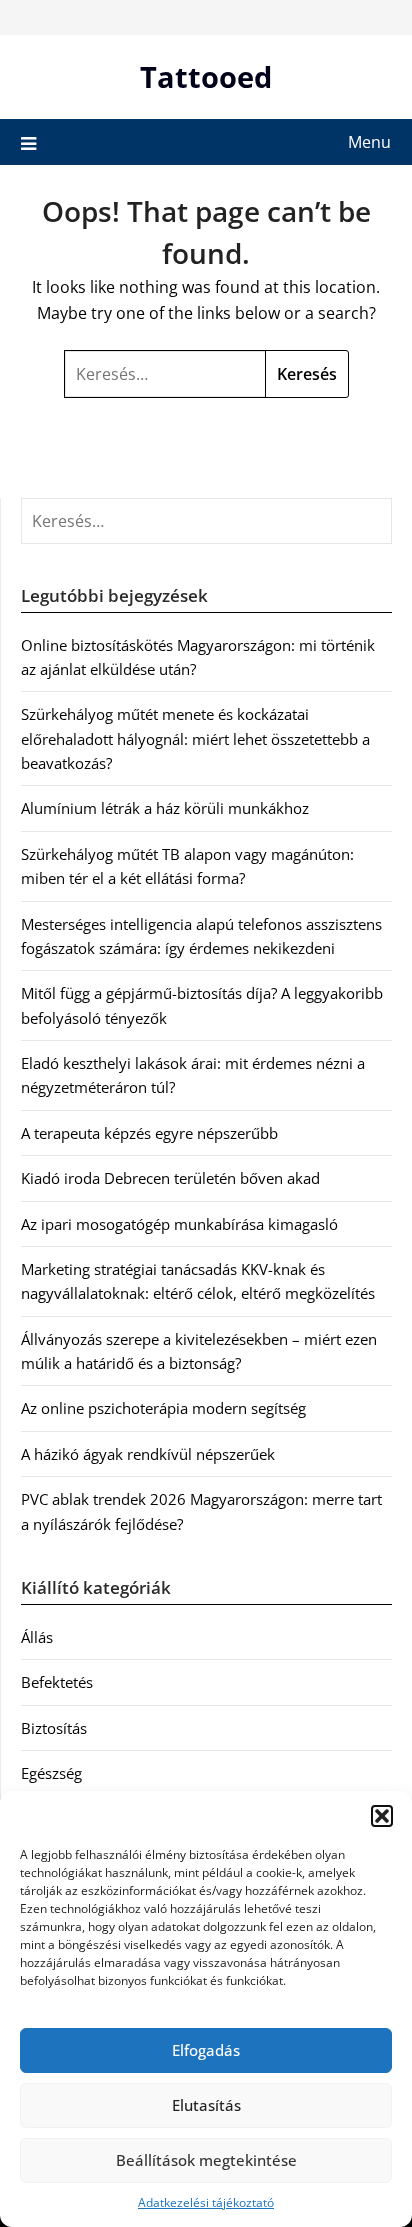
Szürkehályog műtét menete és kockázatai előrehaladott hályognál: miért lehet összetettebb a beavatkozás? (195, 738)
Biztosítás (54, 1728)
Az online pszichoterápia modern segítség (163, 1408)
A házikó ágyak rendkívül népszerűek (148, 1454)
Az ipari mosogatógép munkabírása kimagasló (179, 1224)
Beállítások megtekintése (206, 2160)
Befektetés (57, 1682)
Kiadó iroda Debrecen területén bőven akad (170, 1178)
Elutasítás (206, 2105)
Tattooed (206, 76)
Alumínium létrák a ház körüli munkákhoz (165, 808)
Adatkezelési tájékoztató (206, 2202)
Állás (37, 1637)
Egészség (51, 1773)
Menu (369, 142)
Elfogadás (206, 2050)
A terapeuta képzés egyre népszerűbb (149, 1133)
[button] (382, 1816)
